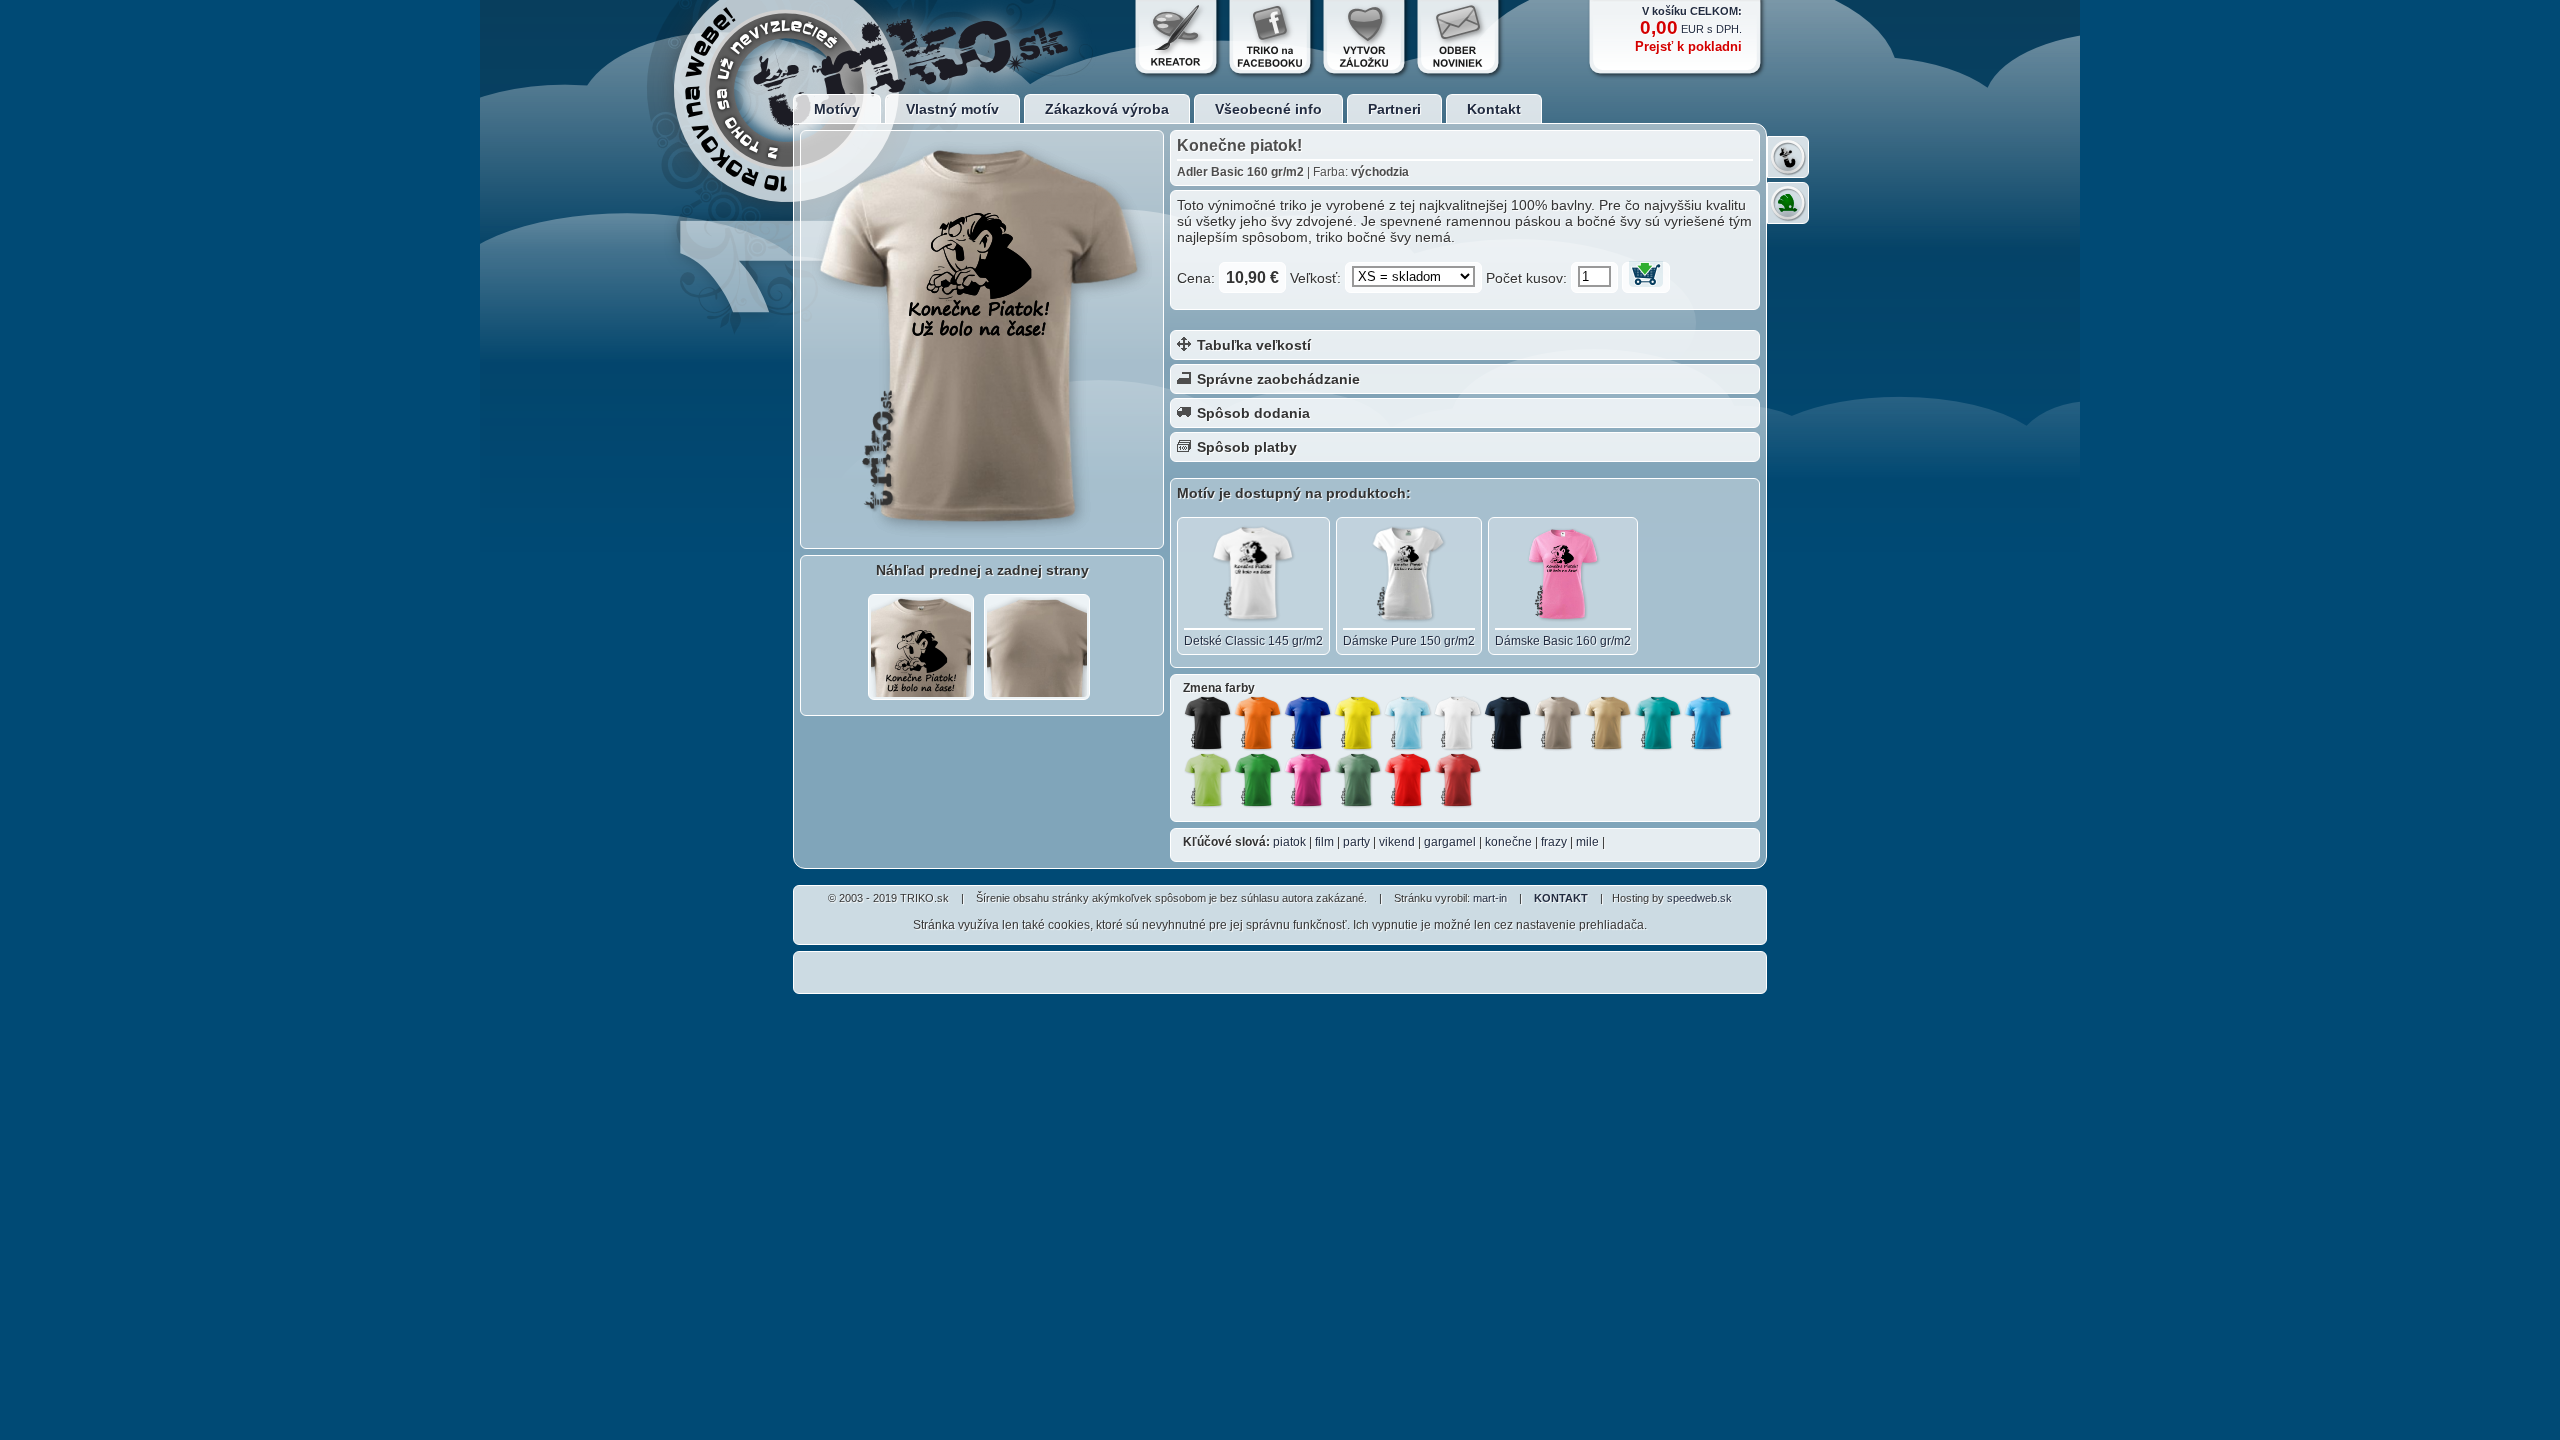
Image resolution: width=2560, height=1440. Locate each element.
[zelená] (1258, 780)
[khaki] (1358, 780)
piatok (1289, 842)
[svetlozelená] (1208, 780)
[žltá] (1358, 723)
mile (1587, 842)
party (1356, 842)
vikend (1397, 842)
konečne (1508, 842)
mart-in (1490, 898)
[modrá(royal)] (1308, 723)
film (1324, 842)
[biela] (1458, 723)
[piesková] (1608, 723)
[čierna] (1208, 723)
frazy (1554, 842)
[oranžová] (1258, 723)
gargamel (1450, 842)
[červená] (1408, 780)
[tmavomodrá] (1508, 723)
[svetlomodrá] (1708, 723)
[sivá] (1558, 723)
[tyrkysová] (1658, 723)
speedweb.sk (1699, 898)
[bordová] (1458, 780)
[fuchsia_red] (1308, 780)
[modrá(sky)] (1408, 723)
